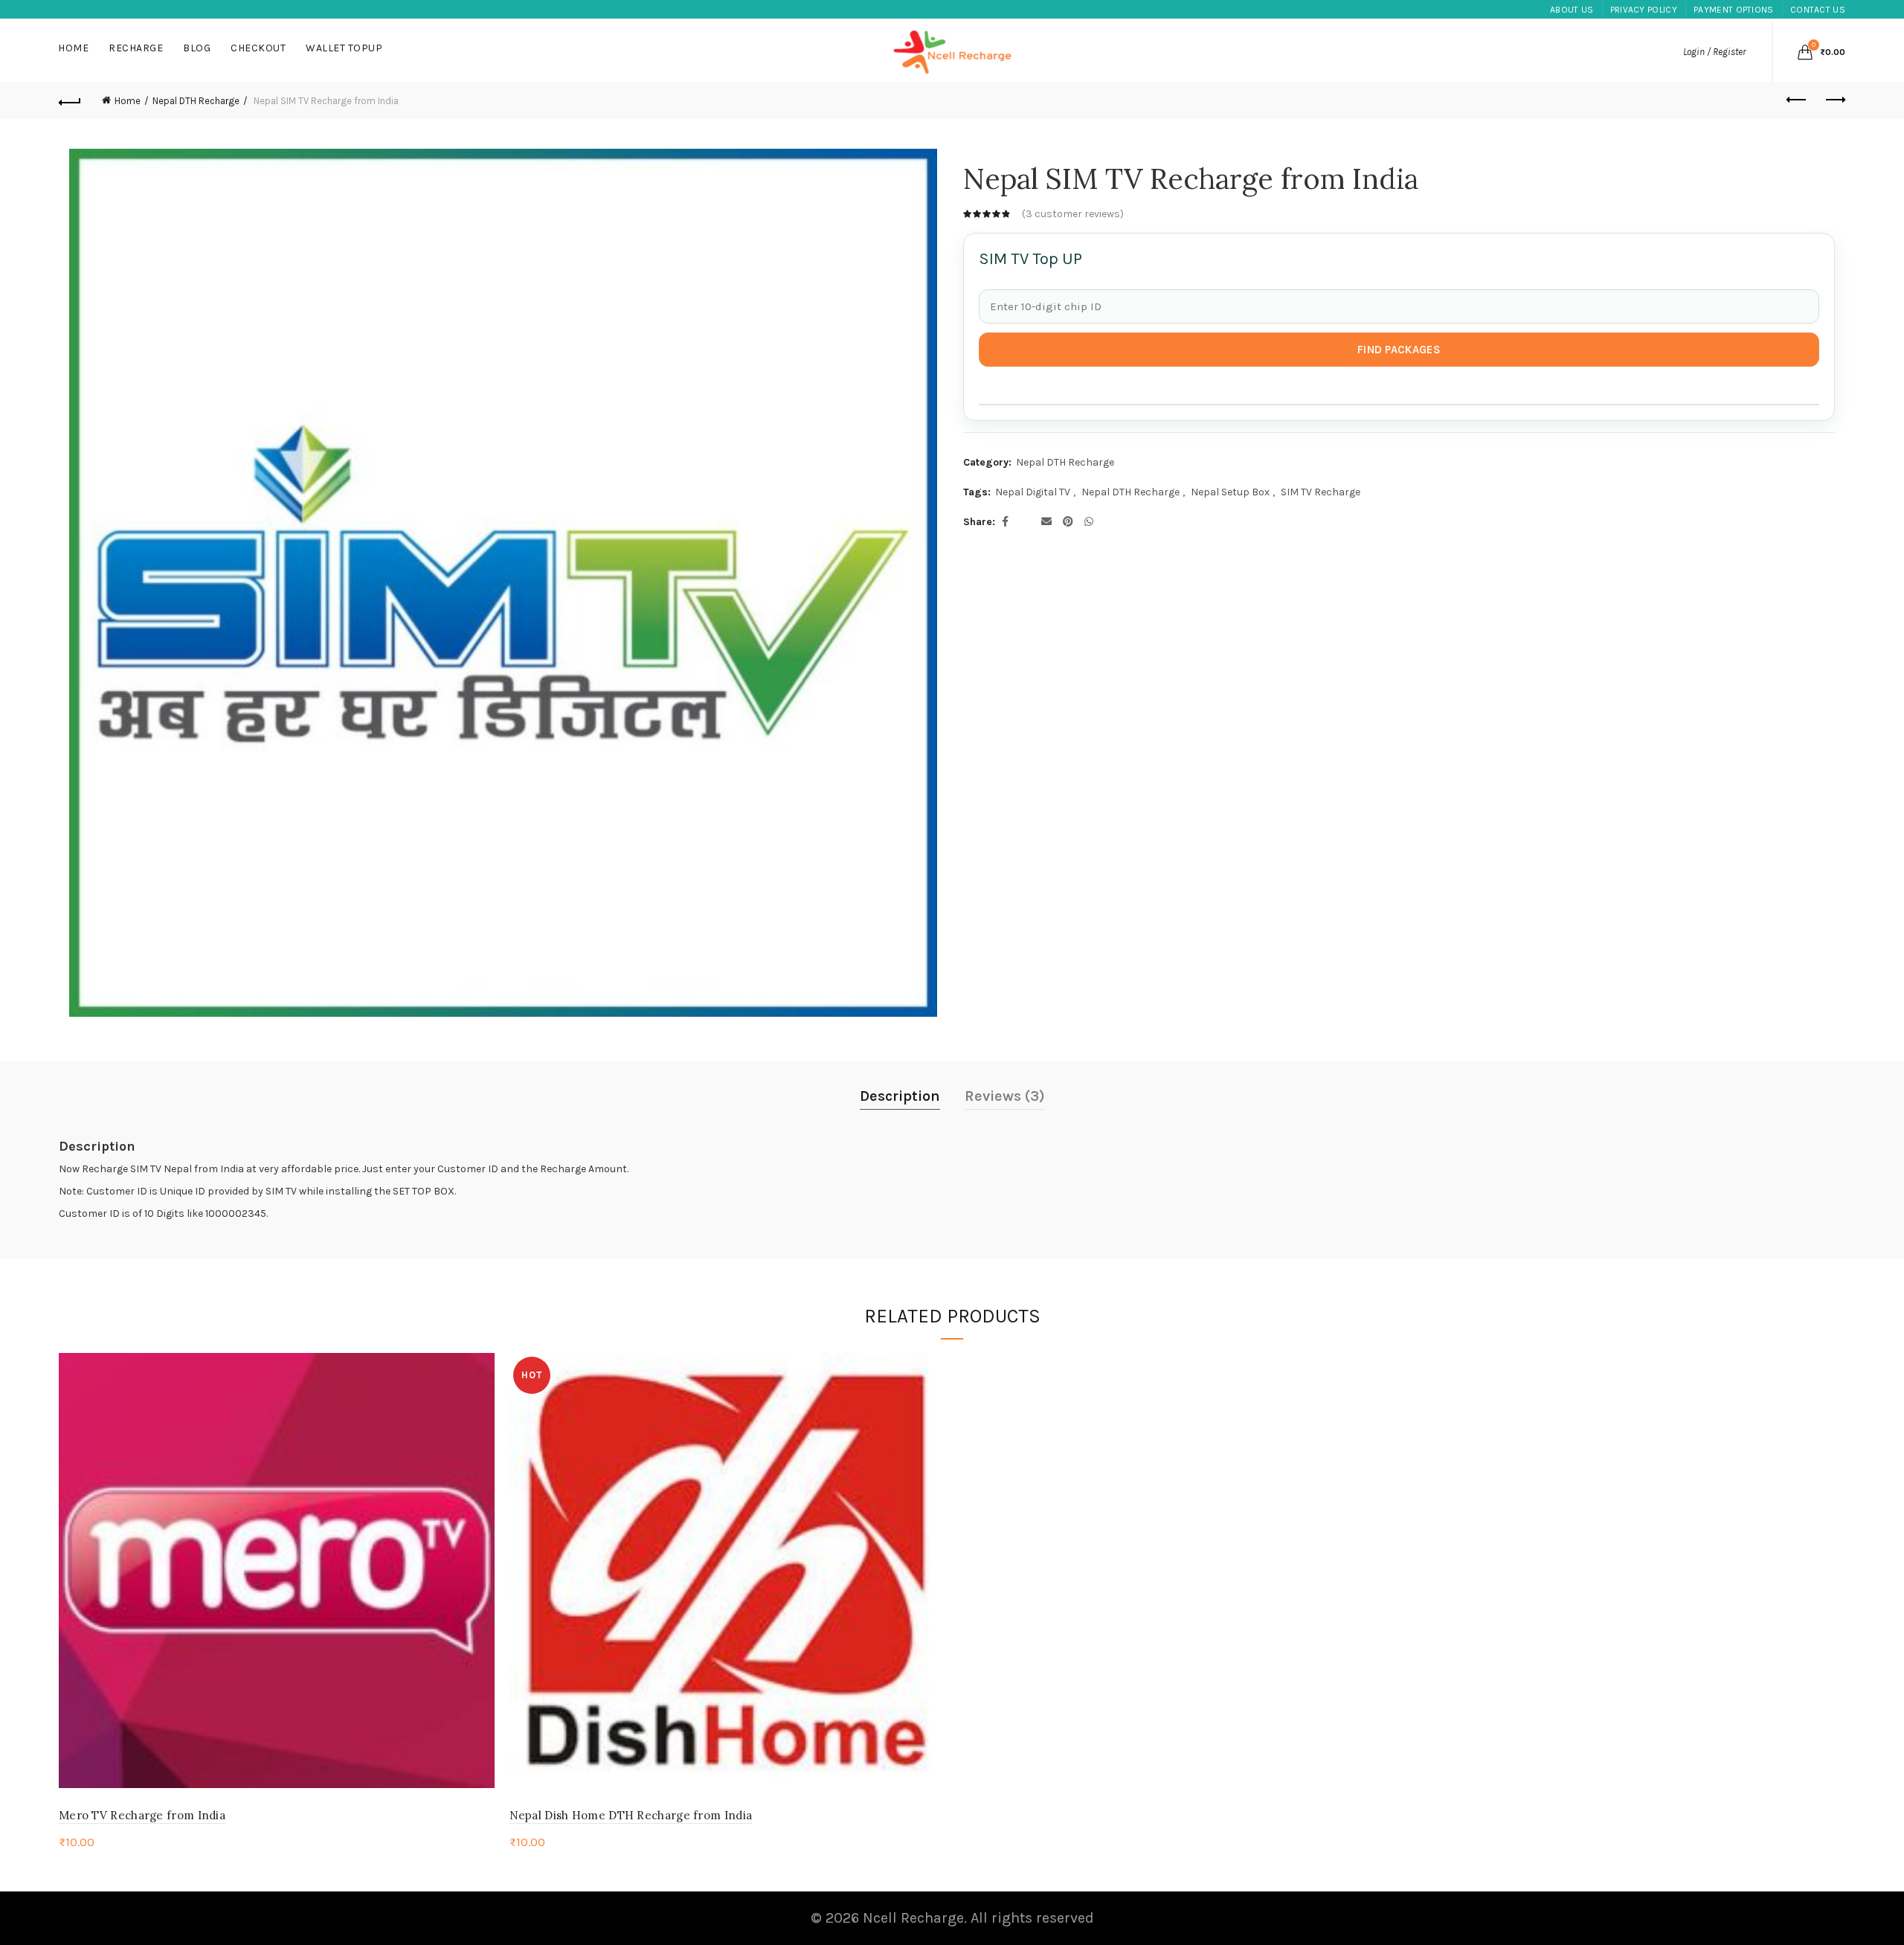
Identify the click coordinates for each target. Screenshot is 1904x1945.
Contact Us (1818, 10)
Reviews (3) (1005, 1096)
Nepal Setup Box (1230, 492)
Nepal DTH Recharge (196, 101)
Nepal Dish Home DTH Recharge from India (631, 1815)
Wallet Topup (344, 48)
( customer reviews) (1073, 213)
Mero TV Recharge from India (142, 1815)
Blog (197, 48)
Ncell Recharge (913, 1918)
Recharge (136, 48)
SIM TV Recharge (1321, 492)
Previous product (1797, 100)
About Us (1572, 10)
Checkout (258, 48)
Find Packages (1399, 350)
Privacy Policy (1644, 10)
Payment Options (1734, 10)
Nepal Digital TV (1033, 492)
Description (900, 1096)
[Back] (70, 100)
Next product (1834, 100)
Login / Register (1714, 52)
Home (73, 48)
